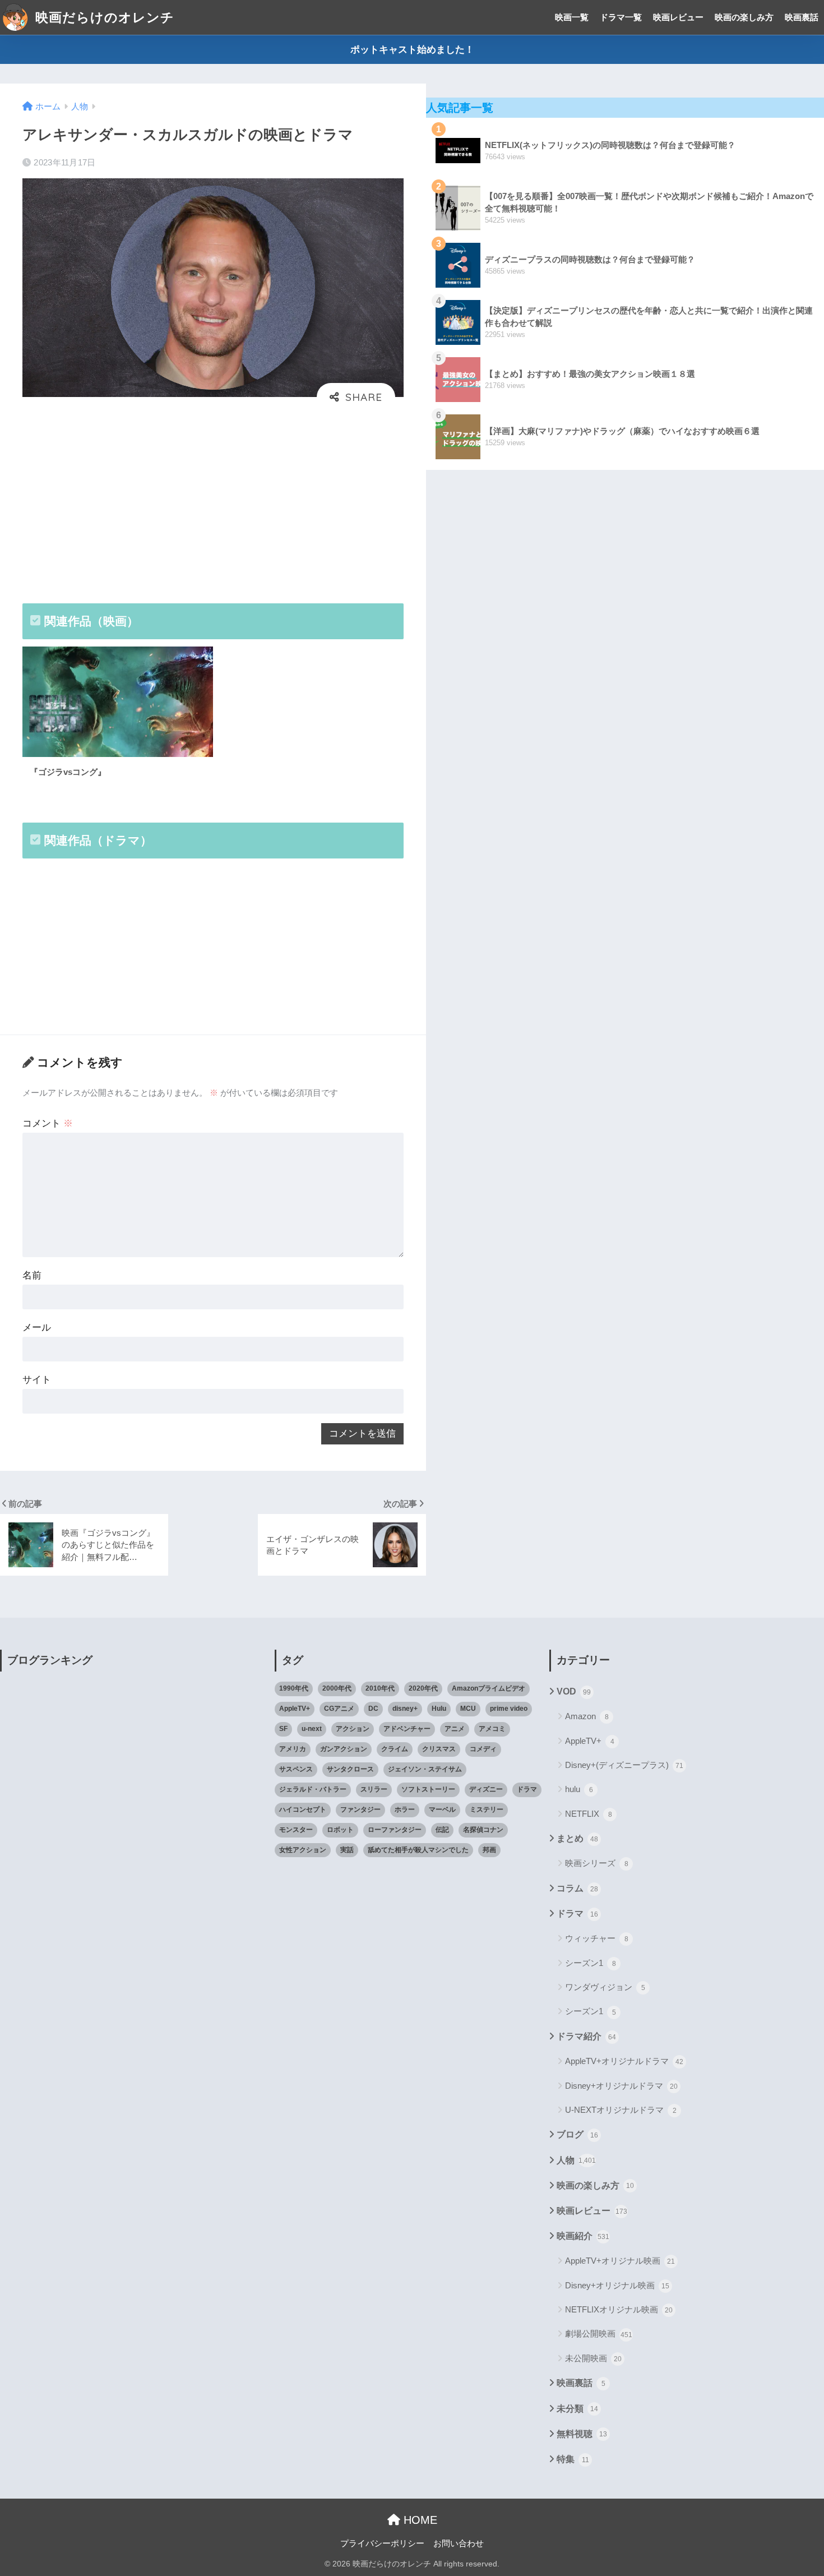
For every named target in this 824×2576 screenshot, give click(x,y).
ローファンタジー (395, 1830)
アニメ (455, 1729)
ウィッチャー (597, 1938)
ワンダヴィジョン (605, 1987)
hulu (579, 1789)
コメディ (483, 1749)
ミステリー (487, 1809)
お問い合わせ (459, 2543)
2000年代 (337, 1688)
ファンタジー (360, 1809)
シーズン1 (591, 1963)
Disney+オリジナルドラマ (621, 2086)
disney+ (405, 1709)
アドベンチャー (407, 1729)
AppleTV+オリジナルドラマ (624, 2061)
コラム (577, 1888)
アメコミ (492, 1729)
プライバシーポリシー (382, 2543)
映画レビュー (678, 17)
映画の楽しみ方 (744, 17)
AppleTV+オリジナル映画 (620, 2261)
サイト (37, 1380)
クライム (395, 1749)
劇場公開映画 (599, 2333)
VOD (574, 1691)
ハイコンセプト (303, 1809)
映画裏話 (802, 17)
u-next (312, 1729)
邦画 (489, 1850)
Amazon (587, 1716)
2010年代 (380, 1688)
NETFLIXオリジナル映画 (619, 2309)
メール (37, 1328)
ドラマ (527, 1789)
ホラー (405, 1809)
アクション (353, 1729)
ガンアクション (344, 1749)
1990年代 (294, 1688)
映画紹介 (583, 2236)
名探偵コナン (483, 1830)
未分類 (577, 2409)
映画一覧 (572, 17)
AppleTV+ (295, 1709)
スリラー (374, 1789)
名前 (32, 1275)
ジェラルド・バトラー (313, 1789)
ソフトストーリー (428, 1789)
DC (373, 1709)
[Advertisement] (213, 501)
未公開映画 (593, 2358)
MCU (468, 1709)
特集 (573, 2459)
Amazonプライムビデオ (489, 1688)
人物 (576, 2160)
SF (283, 1729)
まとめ (577, 1838)
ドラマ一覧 (621, 17)
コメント (48, 1123)
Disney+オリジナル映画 (617, 2285)
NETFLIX (589, 1814)
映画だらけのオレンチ (103, 17)
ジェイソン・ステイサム (425, 1769)
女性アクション (303, 1850)
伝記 (442, 1830)
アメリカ (293, 1749)
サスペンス (296, 1769)
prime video (509, 1709)
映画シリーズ (597, 1863)
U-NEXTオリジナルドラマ (621, 2110)
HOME (419, 2520)
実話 (347, 1850)
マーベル (442, 1809)
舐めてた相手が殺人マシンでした (418, 1850)
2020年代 (423, 1688)
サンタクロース (350, 1769)
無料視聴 (582, 2434)
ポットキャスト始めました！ (412, 50)
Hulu (439, 1709)
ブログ (577, 2134)
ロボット (340, 1830)
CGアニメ (339, 1709)
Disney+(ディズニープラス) (624, 1765)
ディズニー (486, 1789)
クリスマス (439, 1749)
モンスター (296, 1830)
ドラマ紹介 (586, 2036)
